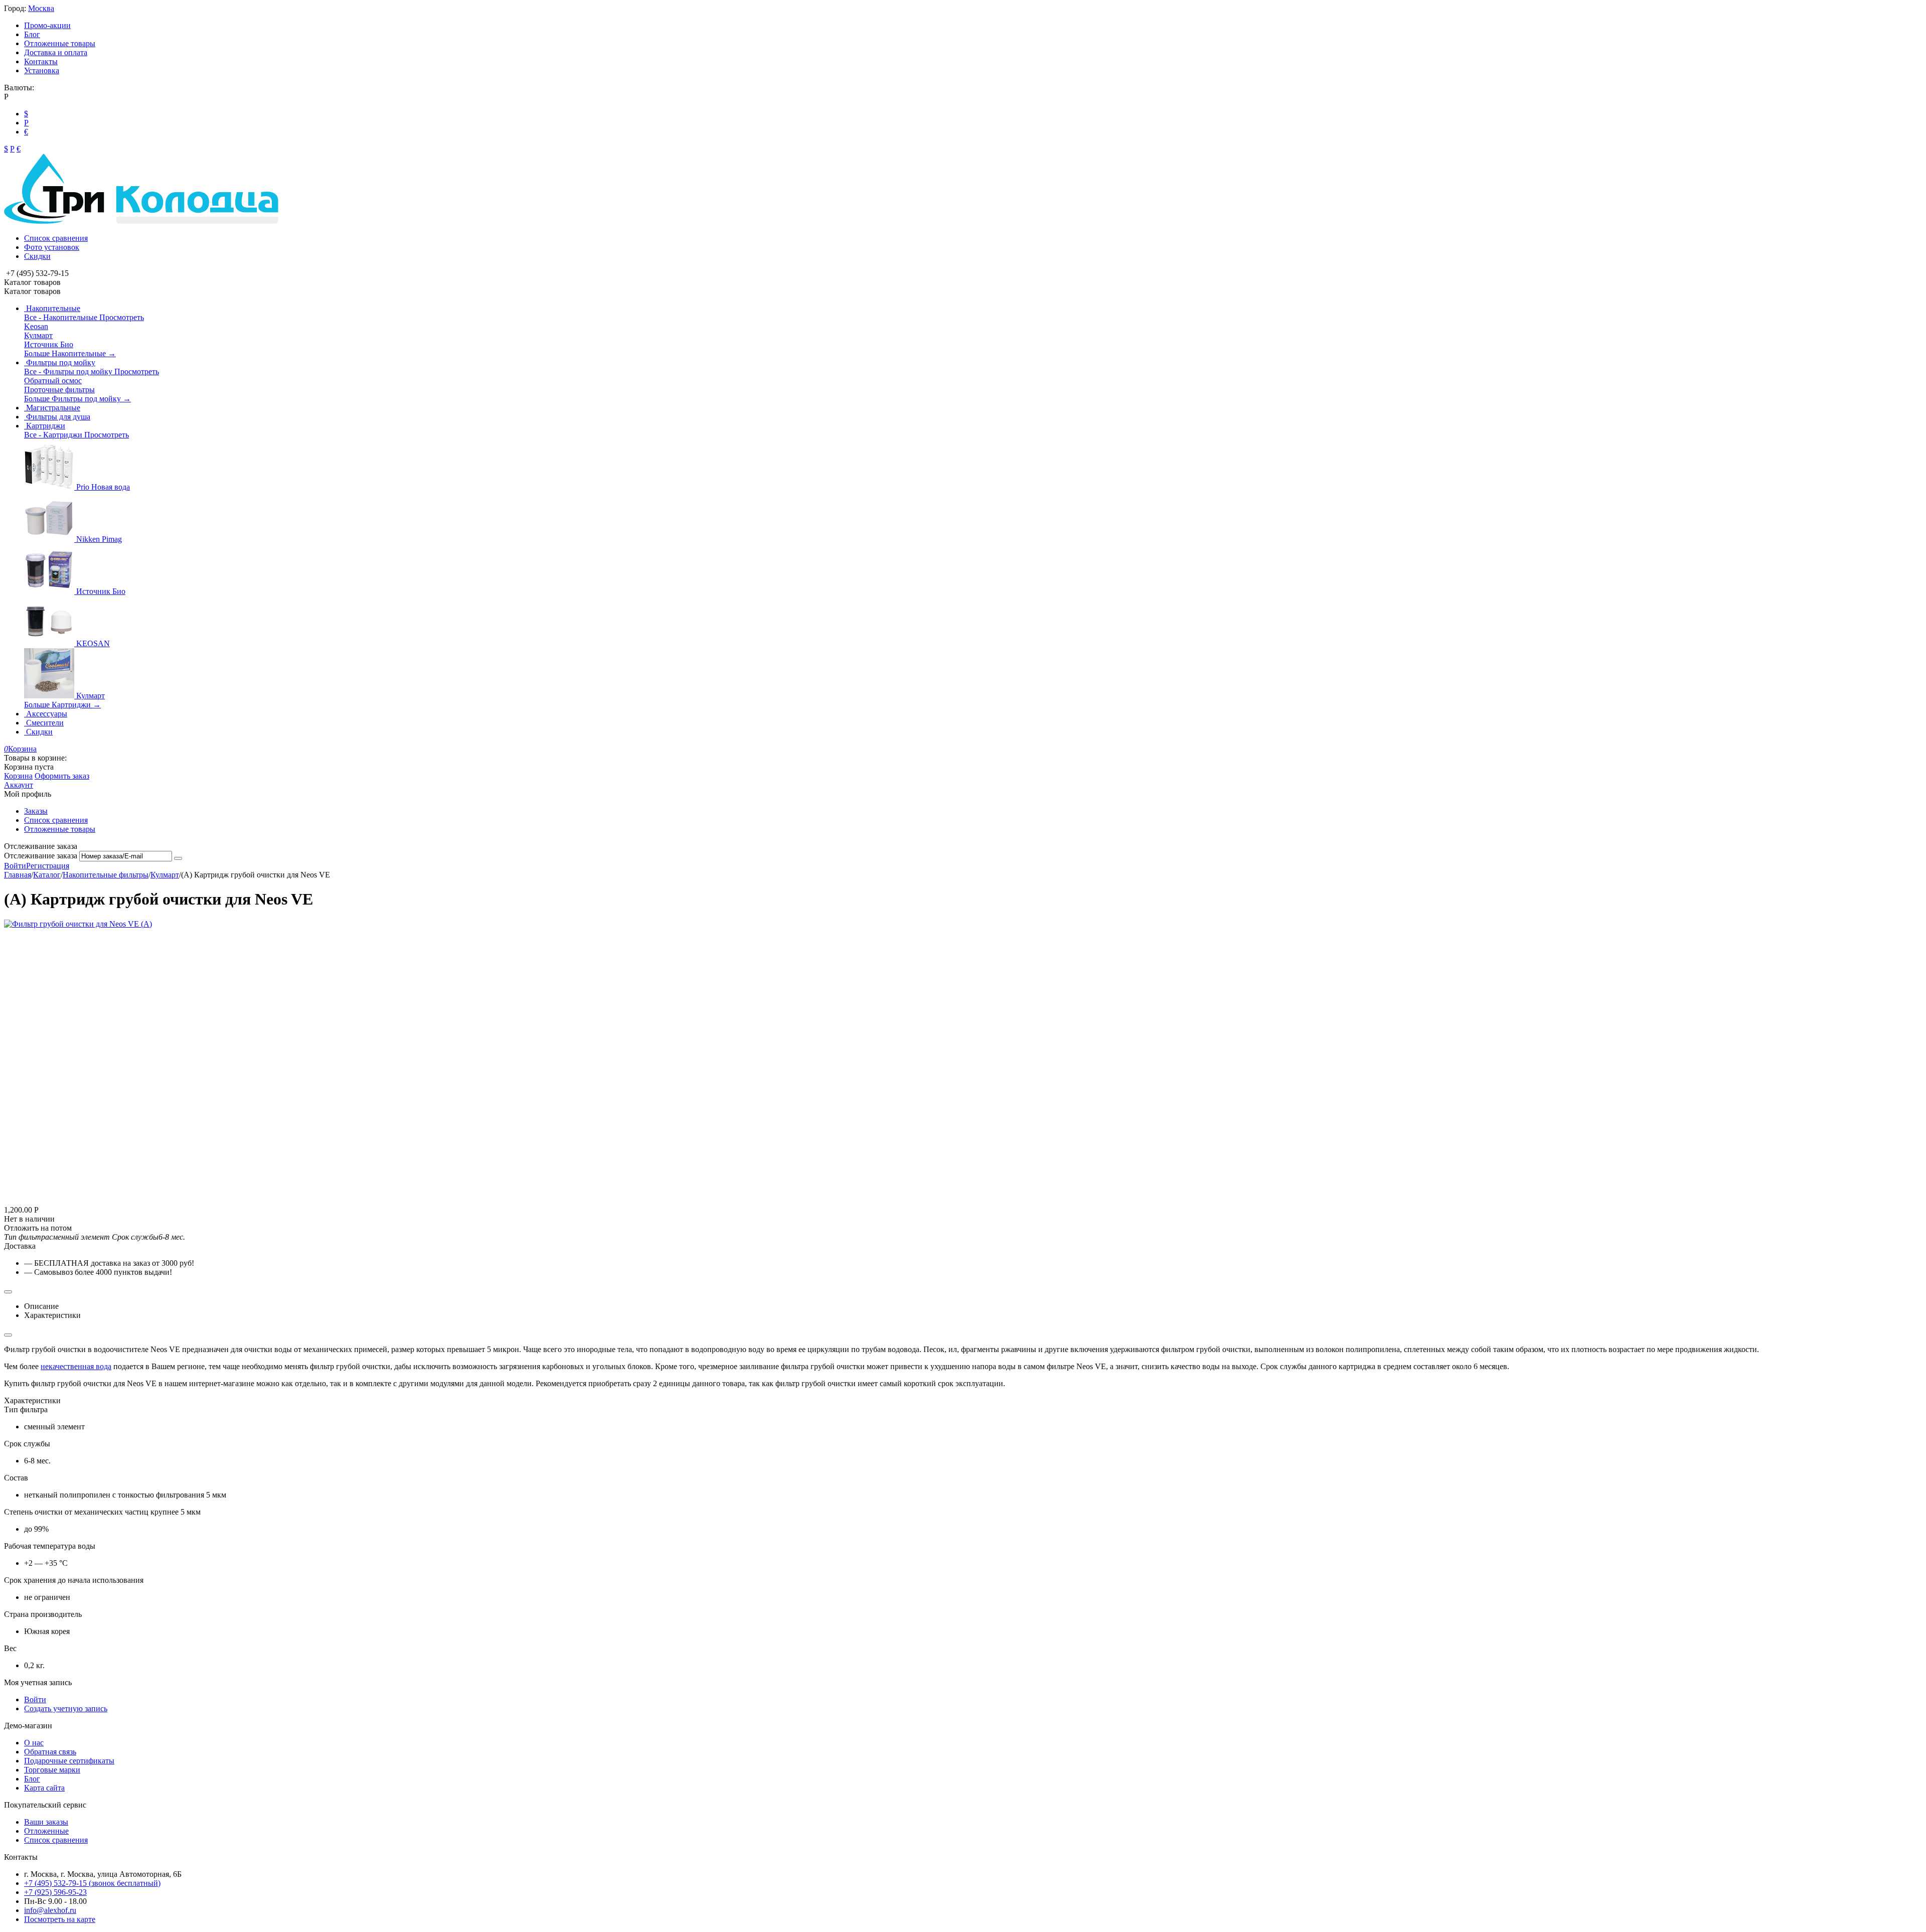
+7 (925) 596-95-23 (55, 1892)
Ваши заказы (46, 1822)
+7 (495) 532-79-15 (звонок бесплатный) (92, 1883)
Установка (42, 70)
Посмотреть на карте (60, 1919)
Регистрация (48, 866)
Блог (32, 34)
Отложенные (46, 1831)
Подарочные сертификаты (69, 1761)
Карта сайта (44, 1788)
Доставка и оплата (56, 52)
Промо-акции (47, 25)
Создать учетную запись (66, 1708)
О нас (34, 1743)
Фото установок (52, 247)
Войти (15, 866)
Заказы (36, 811)
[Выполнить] (178, 858)
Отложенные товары (60, 43)
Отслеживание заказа (41, 856)
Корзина (18, 776)
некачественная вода (76, 1366)
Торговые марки (52, 1770)
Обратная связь (50, 1752)
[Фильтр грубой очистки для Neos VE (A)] (78, 924)
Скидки (37, 256)
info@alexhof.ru (50, 1910)
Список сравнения (56, 238)
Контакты (41, 61)
